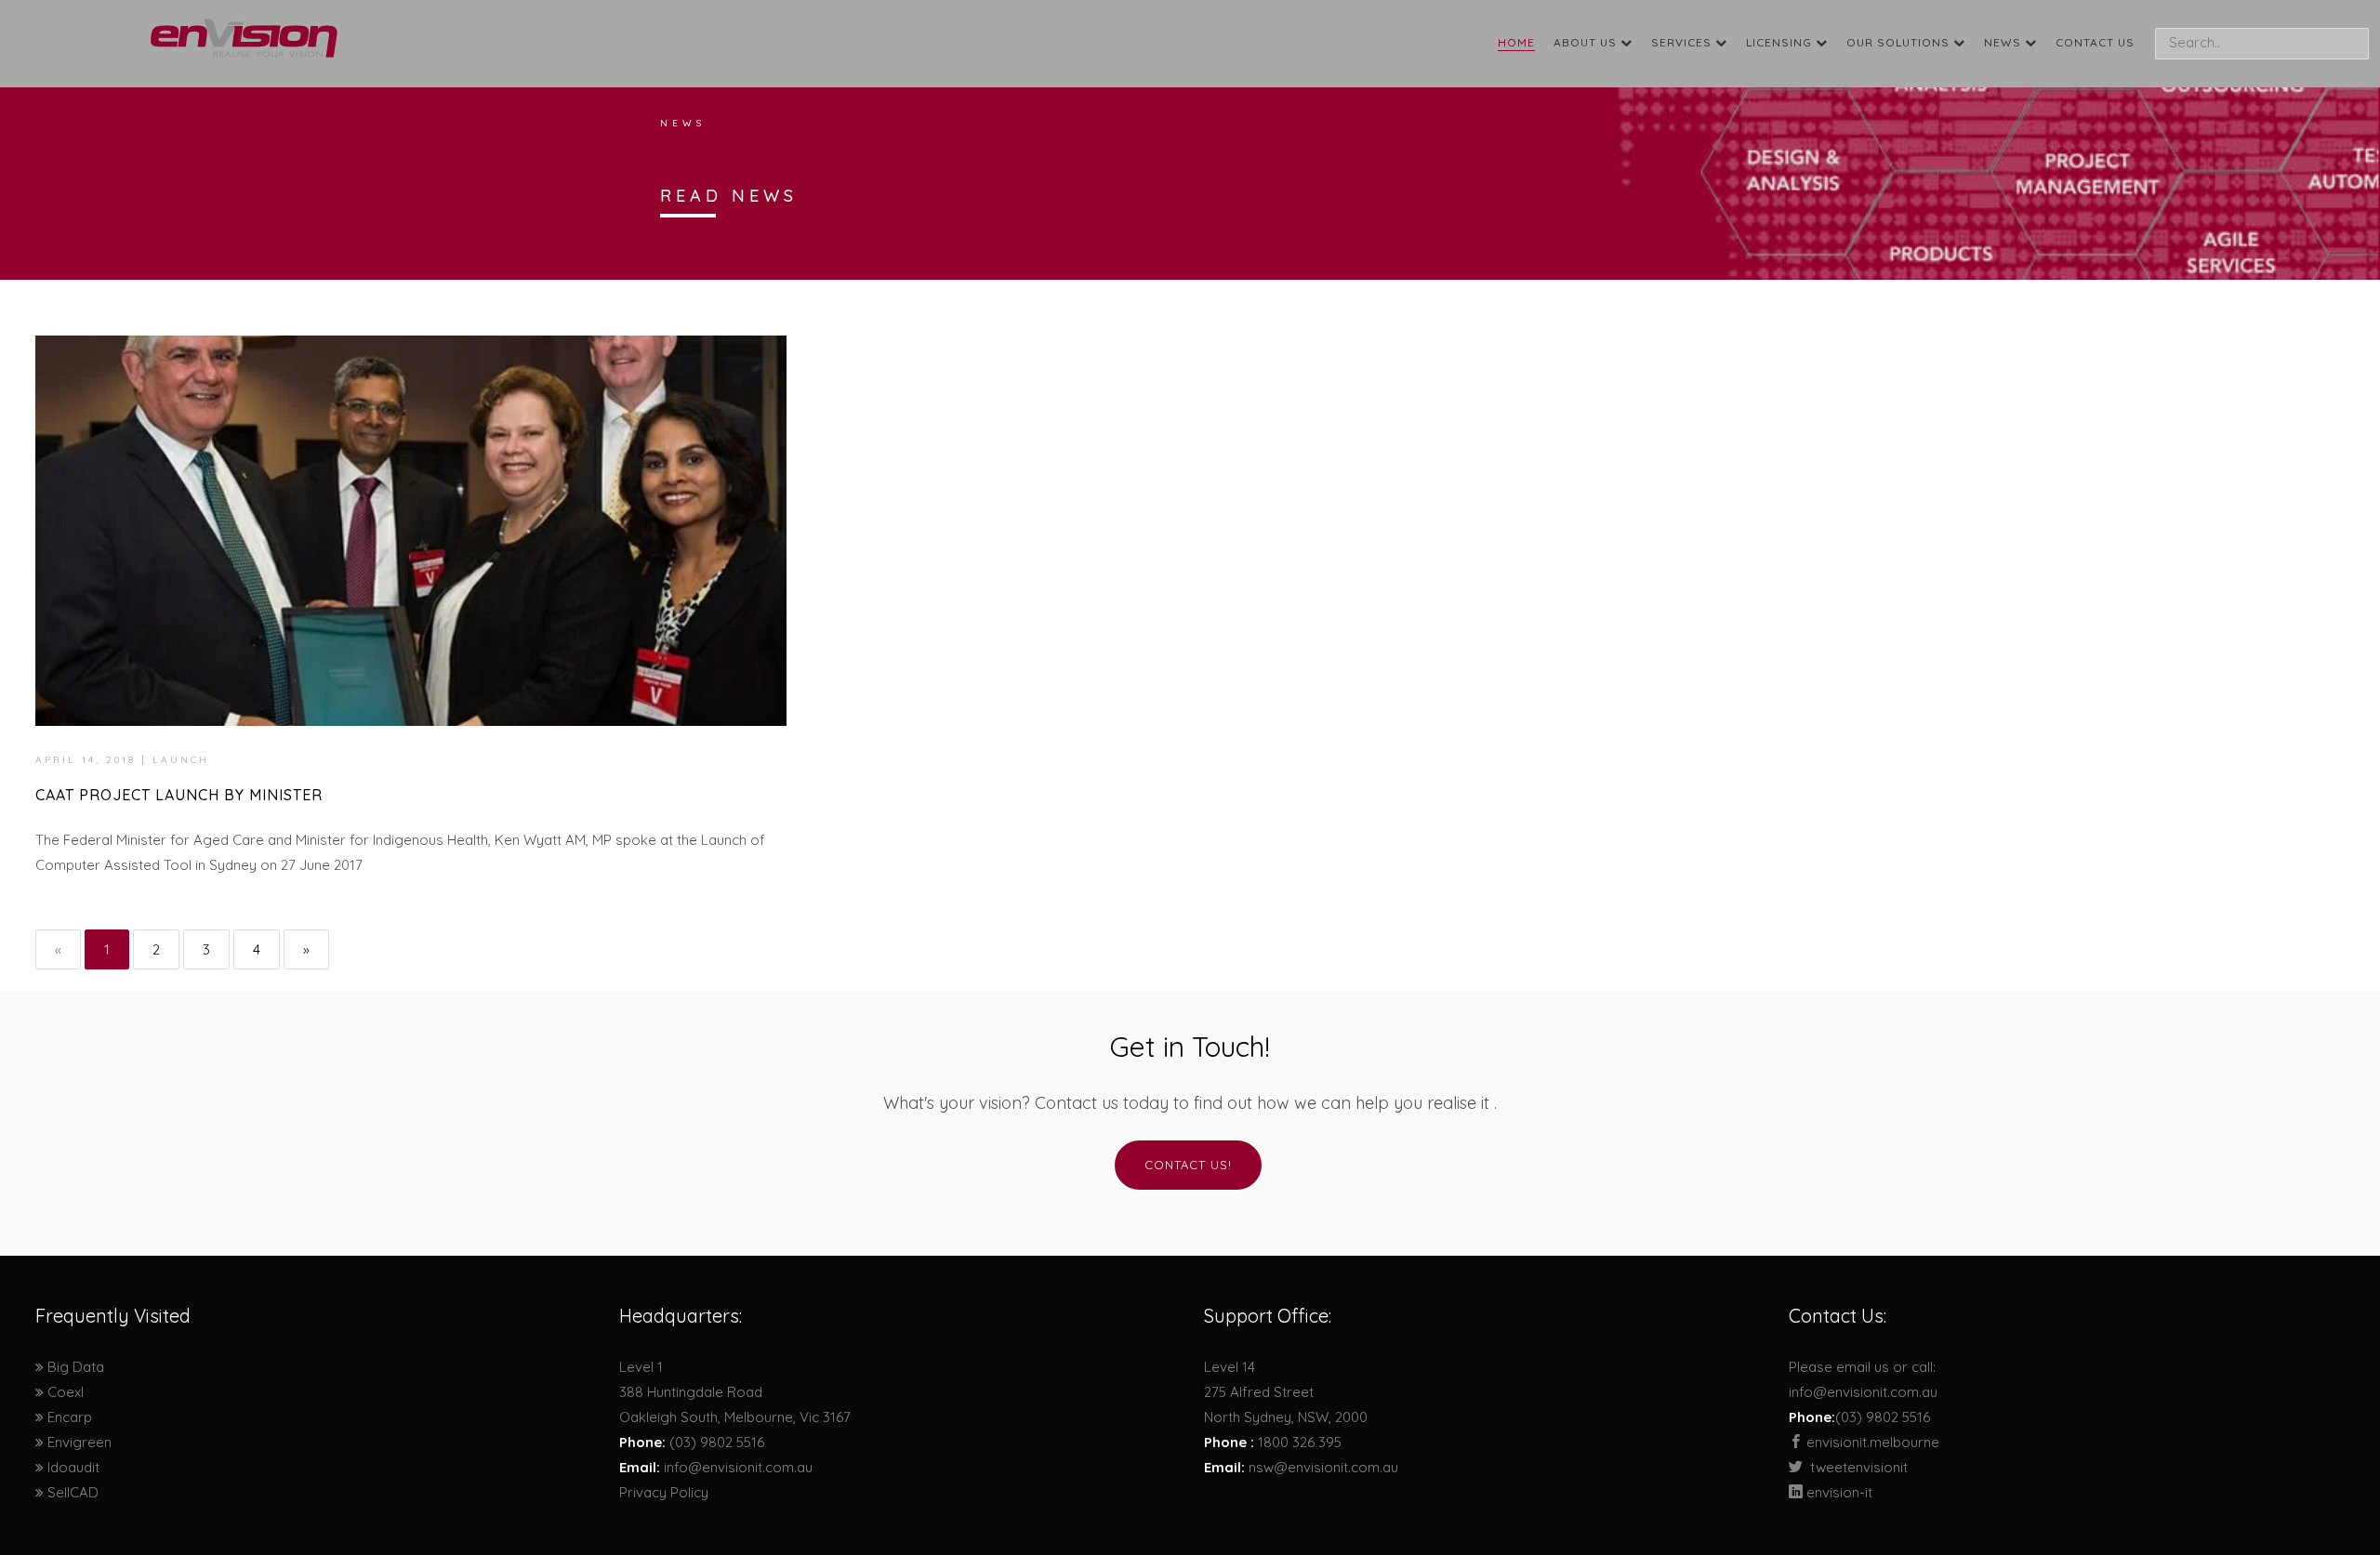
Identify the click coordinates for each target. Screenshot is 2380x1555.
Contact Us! (1188, 1165)
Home (1516, 42)
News (2004, 42)
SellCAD (71, 1492)
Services (1683, 42)
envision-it (1838, 1492)
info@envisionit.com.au (738, 1467)
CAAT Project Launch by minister (179, 795)
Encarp (68, 1417)
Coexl (64, 1392)
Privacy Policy (664, 1492)
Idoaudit (72, 1467)
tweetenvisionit (1859, 1467)
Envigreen (78, 1442)
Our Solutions (1900, 42)
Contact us (2095, 42)
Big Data (74, 1367)
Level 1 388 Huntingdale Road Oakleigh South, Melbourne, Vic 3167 (735, 1392)
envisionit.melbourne (1871, 1442)
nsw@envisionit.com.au (1323, 1467)
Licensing (1781, 42)
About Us (1587, 42)
